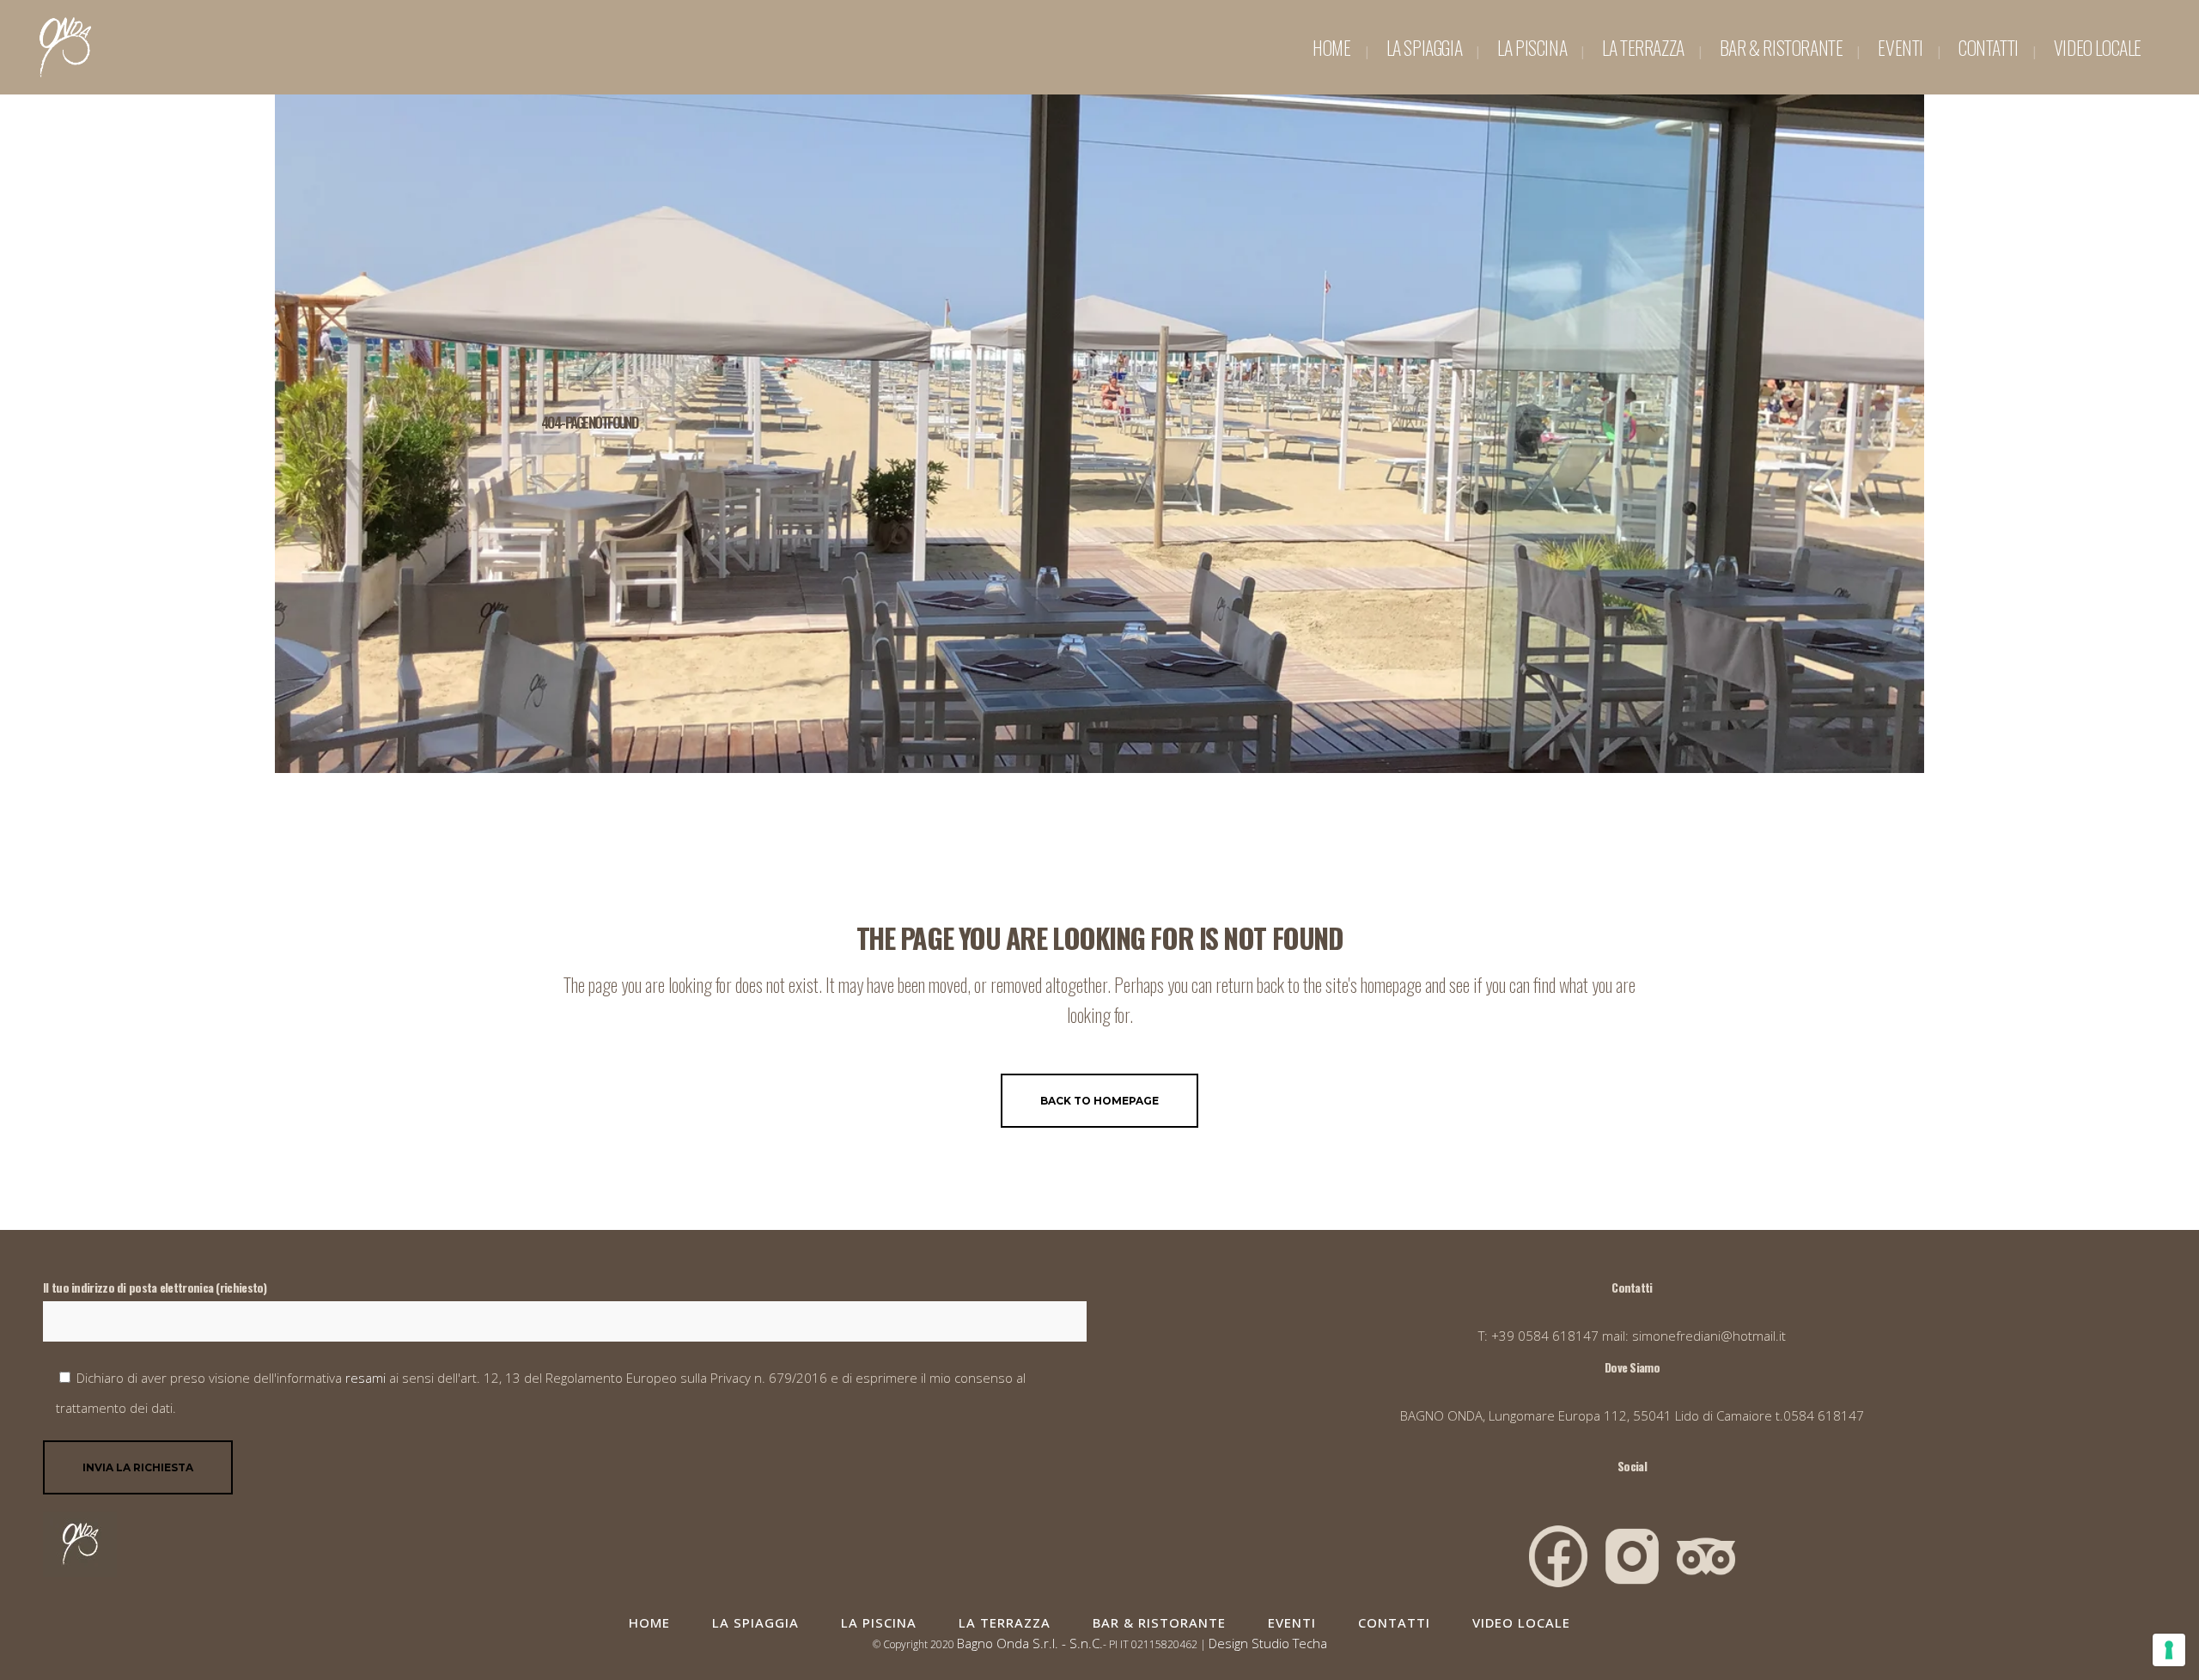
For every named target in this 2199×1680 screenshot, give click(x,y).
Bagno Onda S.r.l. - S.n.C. (1030, 1643)
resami (367, 1378)
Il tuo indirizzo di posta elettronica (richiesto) (155, 1287)
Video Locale (1521, 1622)
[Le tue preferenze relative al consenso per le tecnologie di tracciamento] (2169, 1650)
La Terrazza (1005, 1622)
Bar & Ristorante (1159, 1622)
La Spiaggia (755, 1622)
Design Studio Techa (1268, 1643)
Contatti (1394, 1622)
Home (649, 1622)
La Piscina (879, 1622)
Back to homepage (1099, 1101)
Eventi (1292, 1622)
